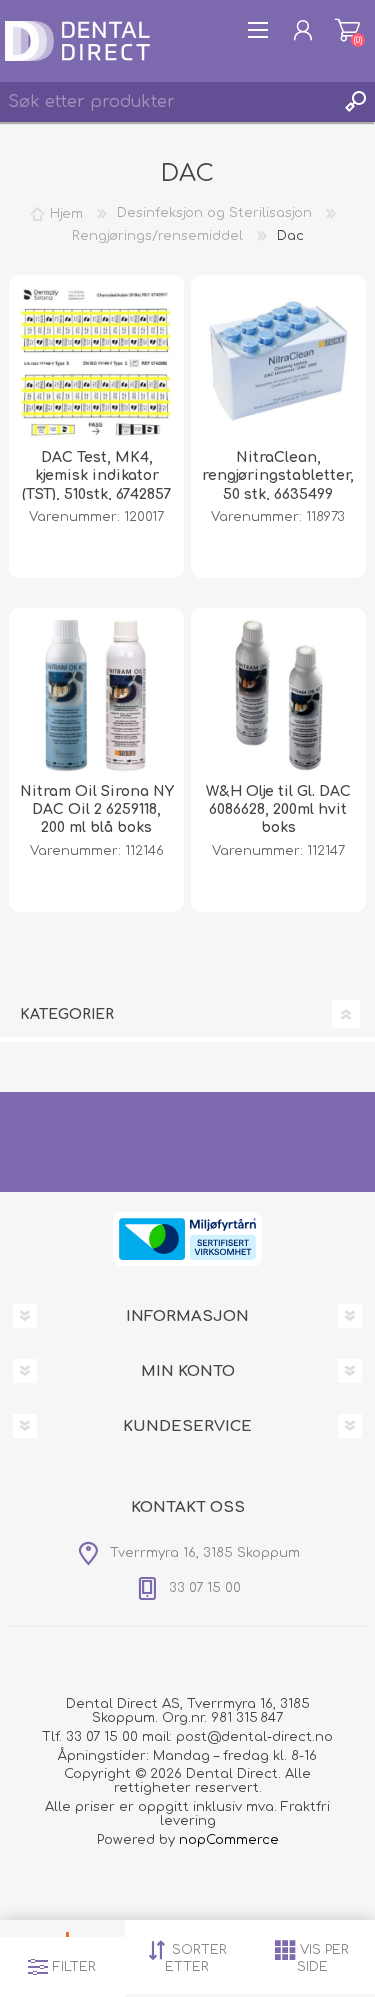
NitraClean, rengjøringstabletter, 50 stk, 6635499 (278, 475)
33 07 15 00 (102, 1737)
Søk (355, 102)
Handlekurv (347, 30)
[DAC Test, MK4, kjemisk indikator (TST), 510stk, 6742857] (96, 362)
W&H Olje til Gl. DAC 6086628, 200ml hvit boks (278, 809)
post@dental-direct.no (254, 1737)
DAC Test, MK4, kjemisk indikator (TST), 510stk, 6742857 (97, 475)
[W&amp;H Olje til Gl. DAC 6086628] (278, 695)
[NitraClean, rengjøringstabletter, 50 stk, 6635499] (278, 362)
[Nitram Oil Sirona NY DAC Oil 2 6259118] (96, 695)
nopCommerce (229, 1840)
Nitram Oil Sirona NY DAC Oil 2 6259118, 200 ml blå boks (97, 809)
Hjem (66, 213)
